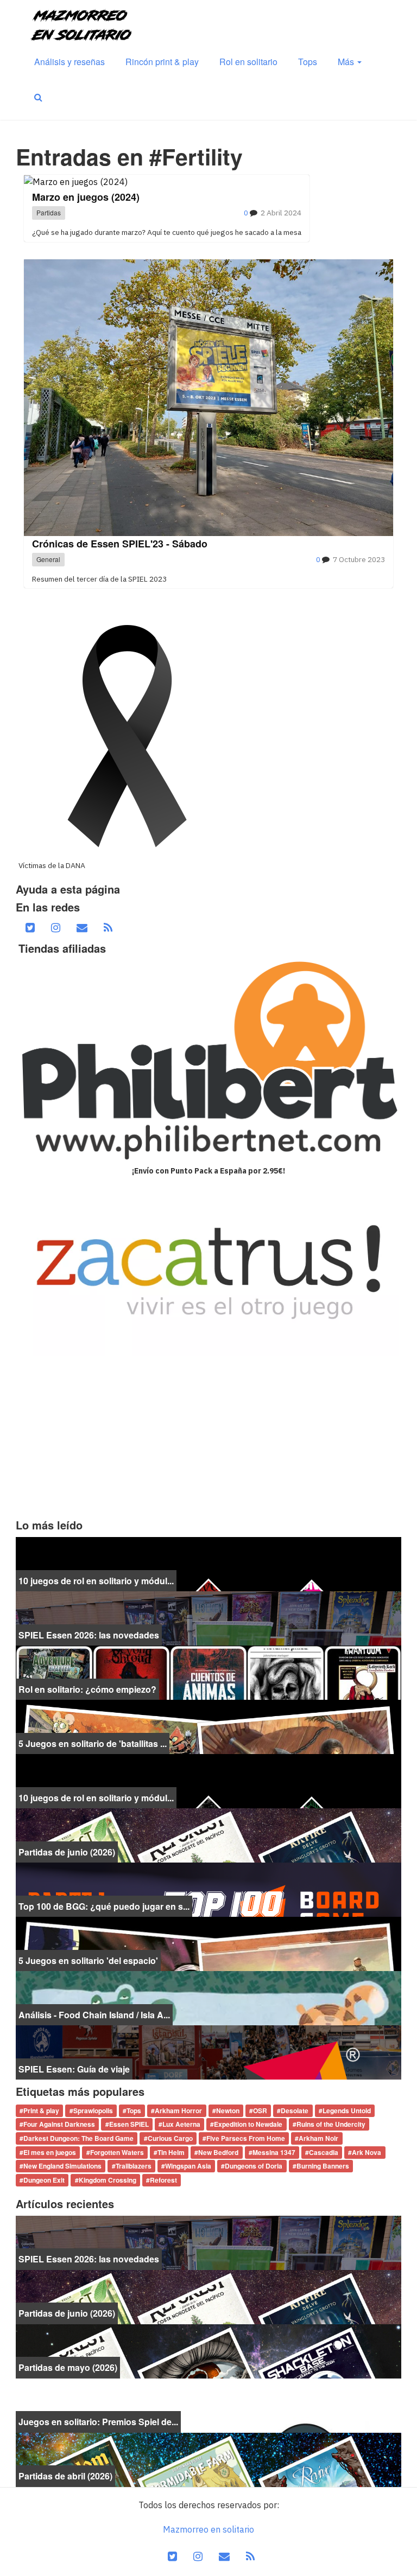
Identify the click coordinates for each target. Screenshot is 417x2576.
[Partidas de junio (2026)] (208, 1834)
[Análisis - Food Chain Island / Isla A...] (208, 1997)
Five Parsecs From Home (246, 2138)
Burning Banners (323, 2166)
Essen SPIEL (129, 2125)
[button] (38, 97)
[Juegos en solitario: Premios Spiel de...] (208, 2405)
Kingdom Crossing (108, 2180)
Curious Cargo (170, 2138)
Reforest (163, 2180)
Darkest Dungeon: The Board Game (78, 2138)
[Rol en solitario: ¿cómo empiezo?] (208, 1672)
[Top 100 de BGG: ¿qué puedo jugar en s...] (208, 1889)
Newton (228, 2110)
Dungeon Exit (44, 2180)
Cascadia (324, 2152)
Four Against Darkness (59, 2125)
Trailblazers (134, 2166)
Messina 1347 (274, 2152)
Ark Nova (367, 2152)
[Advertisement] (208, 1437)
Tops (308, 62)
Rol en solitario (248, 62)
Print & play (41, 2110)
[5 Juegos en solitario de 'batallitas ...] (208, 1726)
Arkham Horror (178, 2110)
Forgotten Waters (117, 2152)
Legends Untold (347, 2110)
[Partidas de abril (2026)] (208, 2459)
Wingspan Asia (188, 2166)
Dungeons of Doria (254, 2166)
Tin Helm (171, 2152)
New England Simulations (62, 2166)
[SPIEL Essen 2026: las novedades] (208, 1617)
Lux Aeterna (181, 2125)
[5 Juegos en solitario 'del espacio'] (208, 1943)
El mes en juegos (50, 2152)
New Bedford (218, 2152)
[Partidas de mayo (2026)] (208, 2350)
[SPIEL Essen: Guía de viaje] (208, 2051)
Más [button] (347, 62)
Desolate (295, 2110)
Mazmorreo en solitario (208, 2529)
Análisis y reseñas (69, 62)
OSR (260, 2110)
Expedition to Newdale (248, 2125)
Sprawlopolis (93, 2110)
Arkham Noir (318, 2138)
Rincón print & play (162, 62)
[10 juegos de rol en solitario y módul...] (208, 1563)
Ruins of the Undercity (331, 2125)
